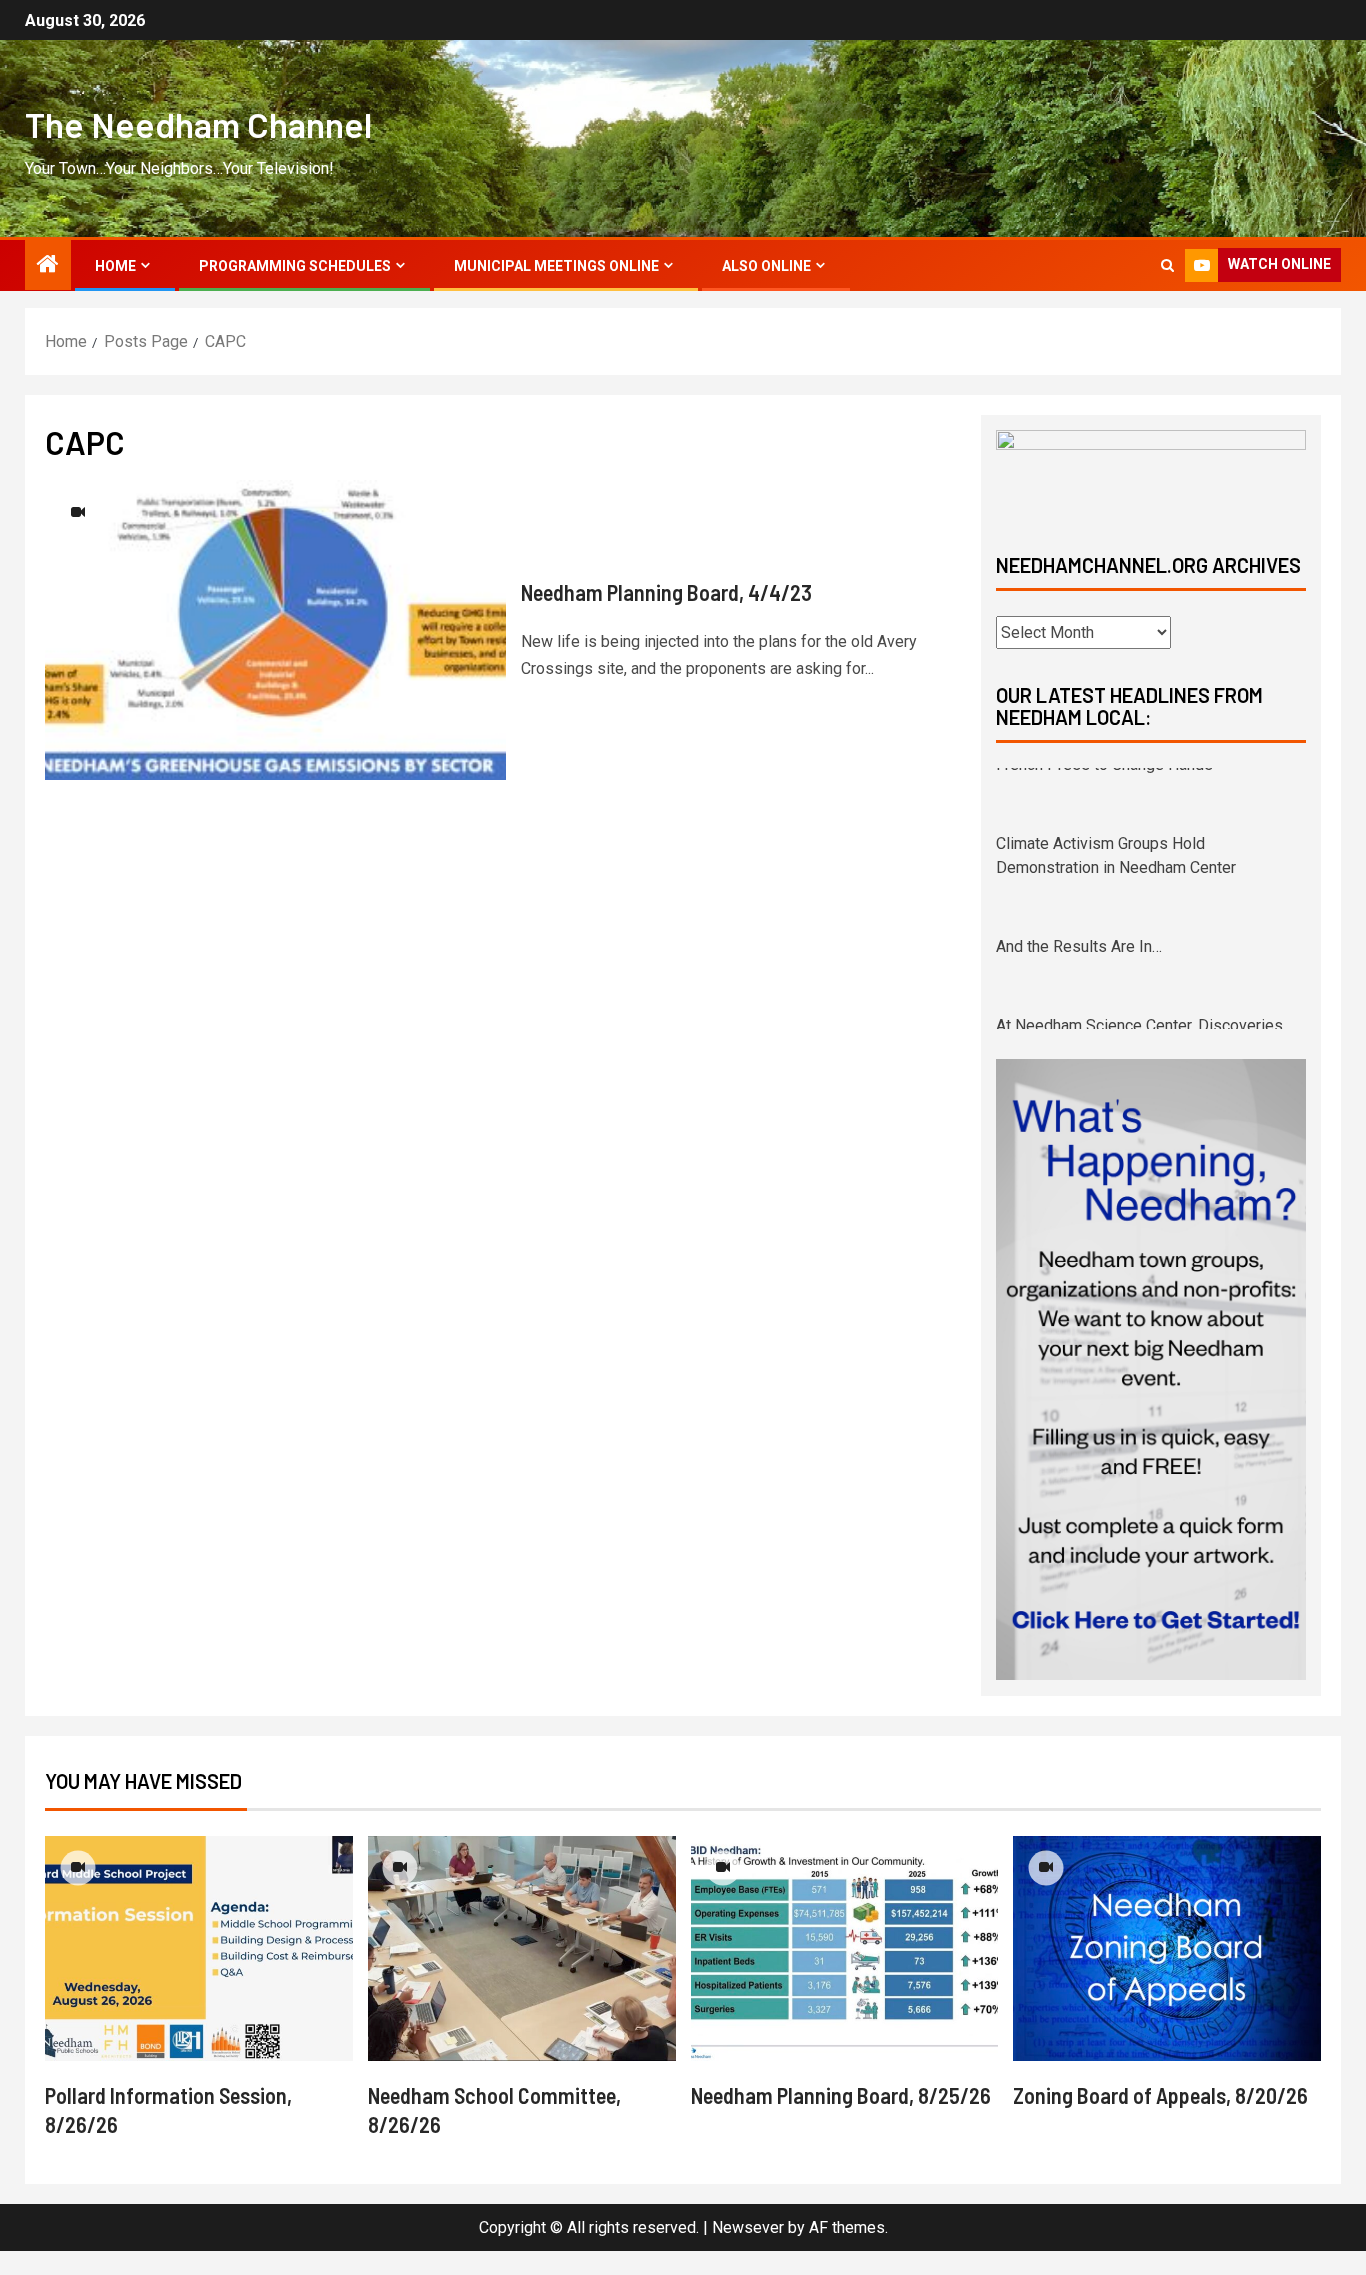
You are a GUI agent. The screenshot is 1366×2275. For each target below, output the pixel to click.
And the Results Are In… (1079, 882)
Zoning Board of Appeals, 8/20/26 (1160, 2119)
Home (115, 266)
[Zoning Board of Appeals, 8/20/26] (1167, 1972)
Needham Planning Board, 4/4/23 (666, 592)
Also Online (766, 266)
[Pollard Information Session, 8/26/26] (199, 1972)
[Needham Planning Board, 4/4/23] (275, 630)
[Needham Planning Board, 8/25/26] (845, 1972)
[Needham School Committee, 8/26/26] (522, 1972)
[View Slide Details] (1151, 474)
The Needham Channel (198, 124)
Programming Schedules (295, 266)
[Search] (1167, 265)
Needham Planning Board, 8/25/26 (841, 2119)
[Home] (48, 266)
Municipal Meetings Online (556, 266)
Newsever (748, 2251)
